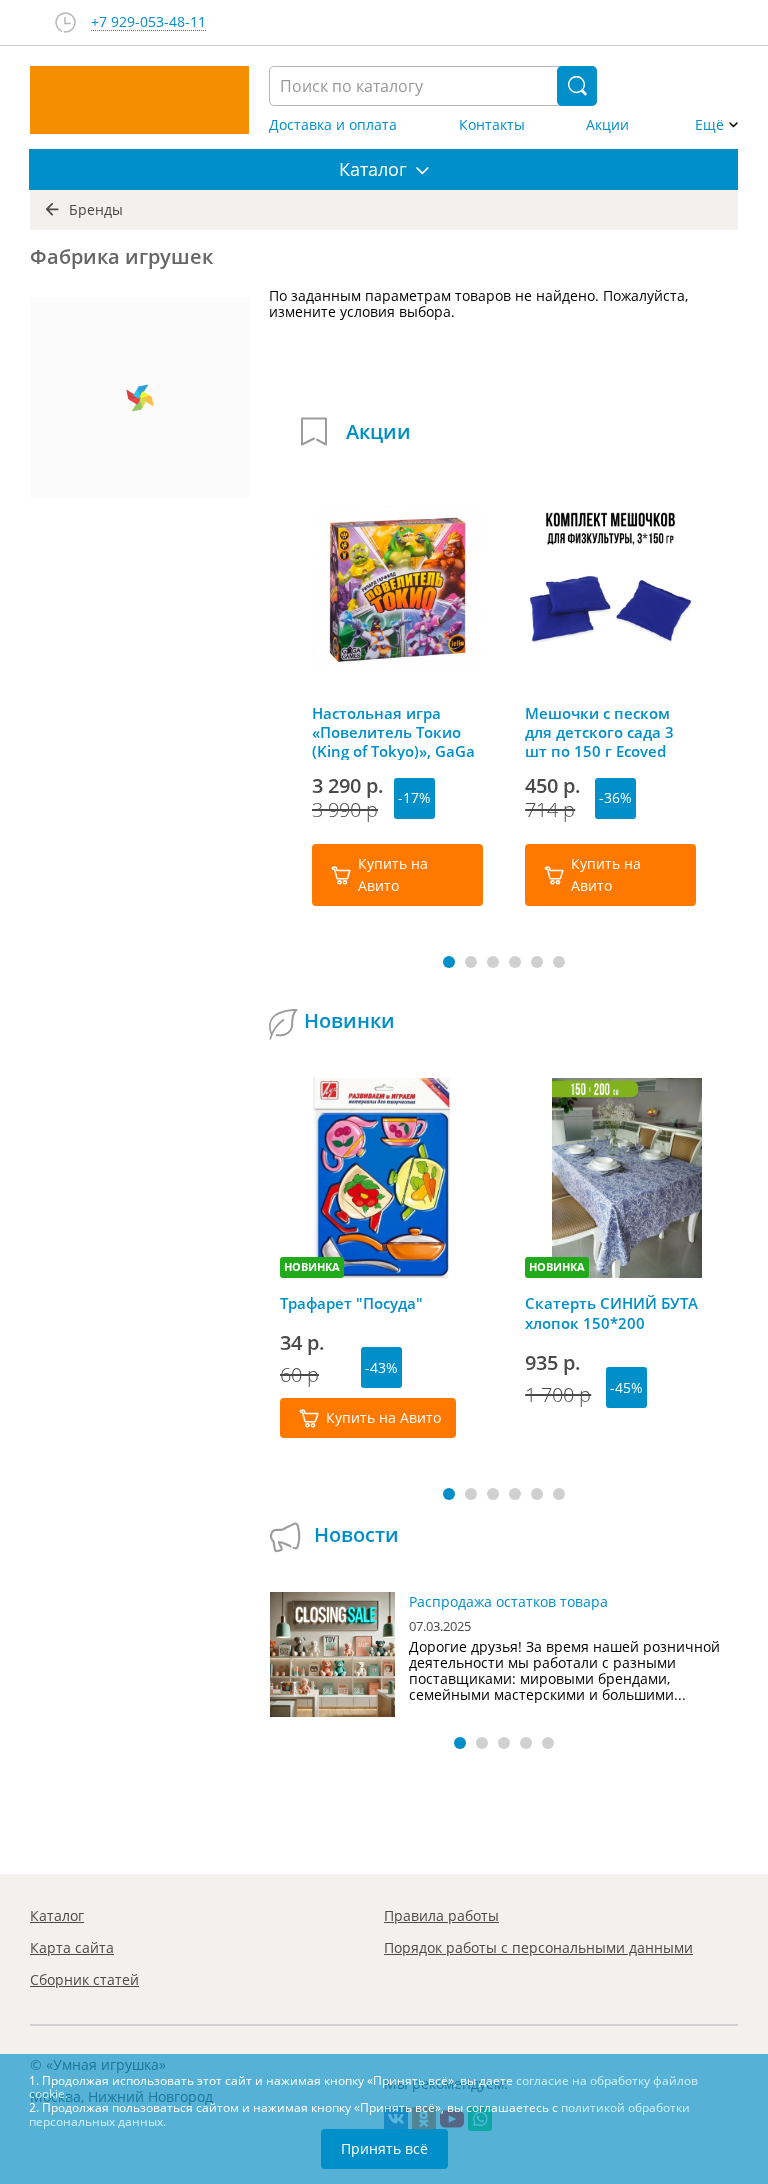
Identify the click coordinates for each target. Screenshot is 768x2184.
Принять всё (384, 2148)
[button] (449, 962)
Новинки (349, 1020)
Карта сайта (72, 1947)
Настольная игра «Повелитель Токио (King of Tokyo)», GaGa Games (393, 732)
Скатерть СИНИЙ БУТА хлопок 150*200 (611, 1313)
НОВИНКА (312, 1266)
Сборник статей (84, 1979)
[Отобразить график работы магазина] (65, 22)
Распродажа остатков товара (508, 1601)
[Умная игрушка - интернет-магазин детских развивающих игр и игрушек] (139, 100)
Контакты (492, 125)
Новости (356, 1534)
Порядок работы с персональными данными (538, 1947)
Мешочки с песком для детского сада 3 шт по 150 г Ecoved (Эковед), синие (599, 732)
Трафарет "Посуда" (351, 1303)
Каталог (57, 1915)
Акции (607, 125)
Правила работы (441, 1915)
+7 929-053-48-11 (148, 22)
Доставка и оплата (333, 125)
